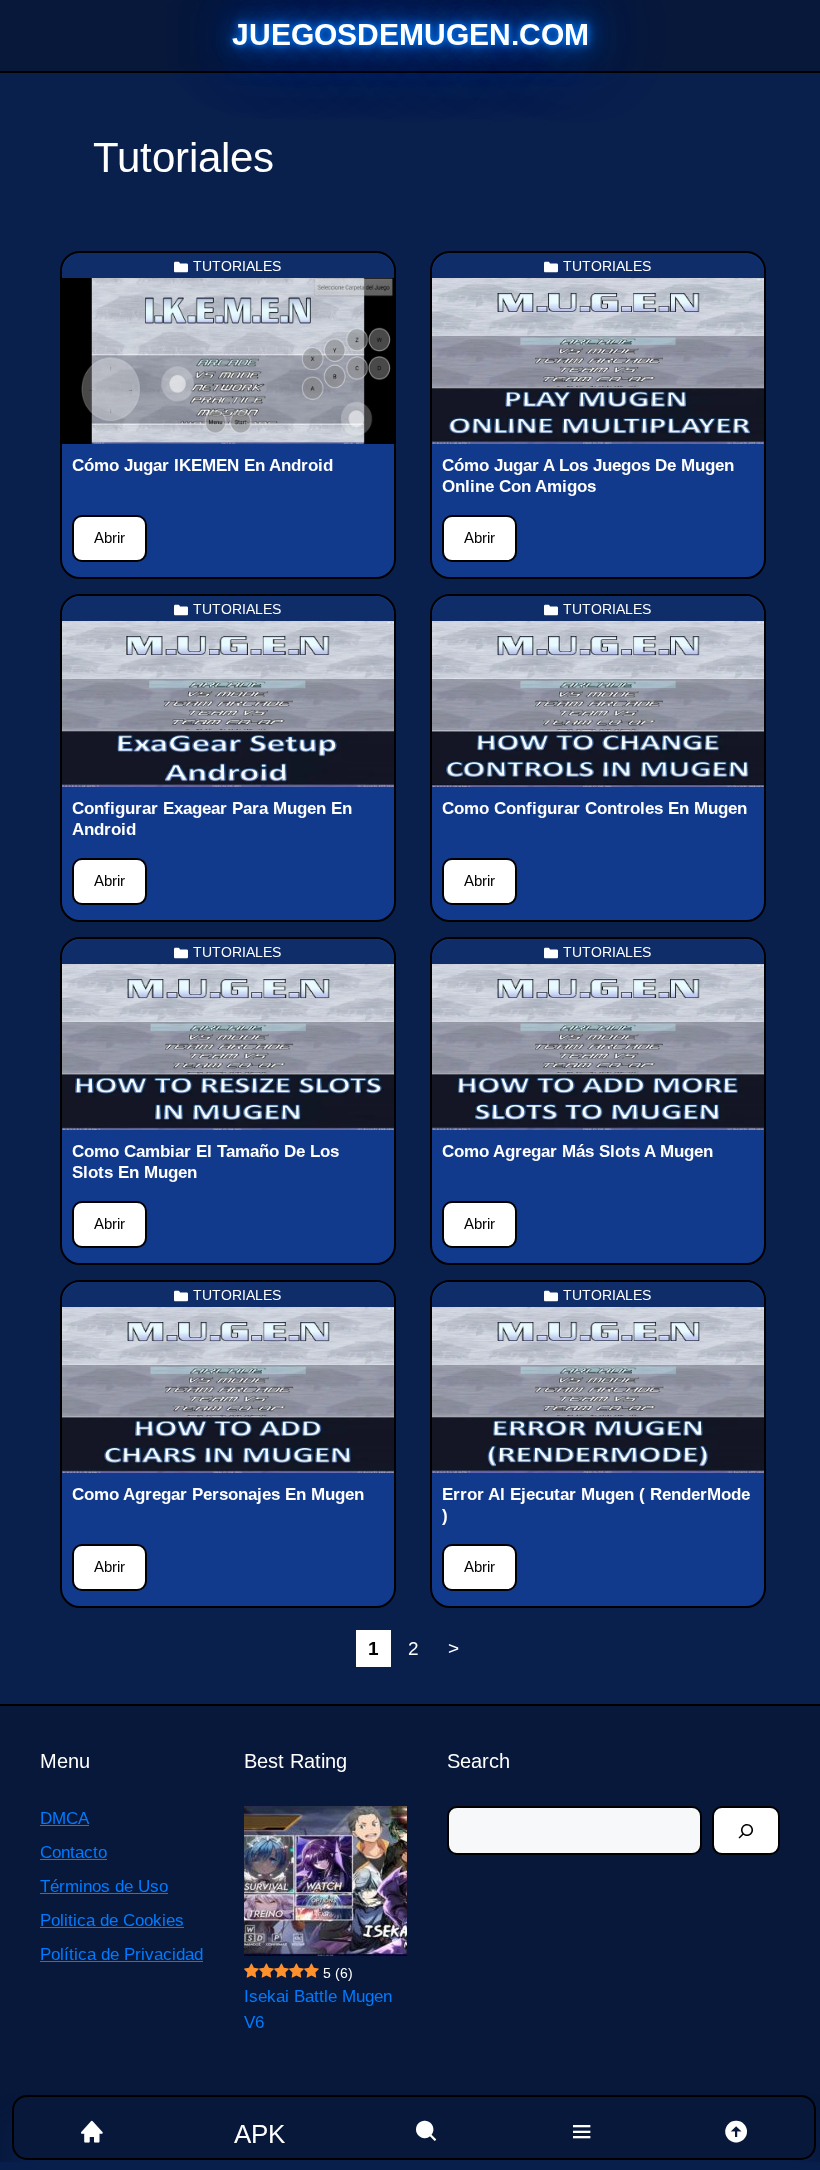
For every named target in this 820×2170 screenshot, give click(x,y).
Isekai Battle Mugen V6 (318, 2009)
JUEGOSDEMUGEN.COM (410, 34)
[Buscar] (746, 1831)
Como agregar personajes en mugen (218, 1494)
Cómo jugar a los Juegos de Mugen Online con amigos (588, 475)
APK (259, 2134)
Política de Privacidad (121, 1954)
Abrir (109, 537)
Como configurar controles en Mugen (594, 808)
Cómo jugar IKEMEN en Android (205, 465)
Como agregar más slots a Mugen (577, 1151)
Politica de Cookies (112, 1920)
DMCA (64, 1818)
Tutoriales (237, 266)
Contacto (73, 1852)
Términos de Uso (104, 1886)
